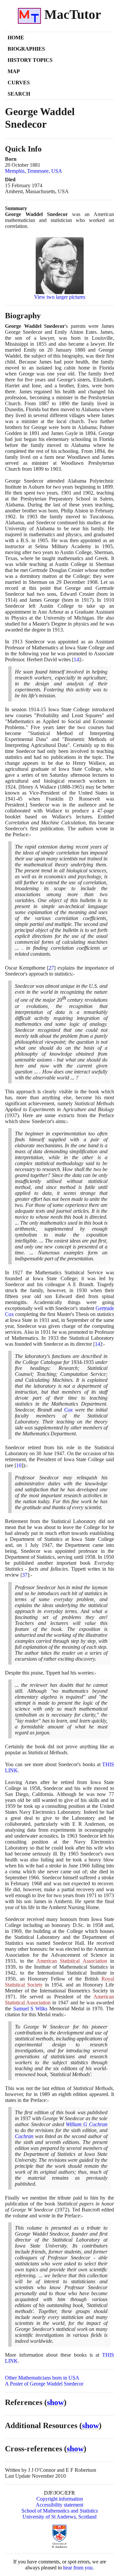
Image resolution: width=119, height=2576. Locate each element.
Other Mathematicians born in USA (42, 2378)
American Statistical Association (72, 1961)
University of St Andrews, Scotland (59, 2517)
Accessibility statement (59, 2505)
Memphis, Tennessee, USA (34, 171)
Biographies (26, 49)
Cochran (24, 2136)
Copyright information (60, 2499)
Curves (19, 83)
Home (16, 38)
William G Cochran (87, 2124)
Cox (68, 1410)
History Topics (30, 60)
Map (14, 71)
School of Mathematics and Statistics (60, 2511)
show (55, 2402)
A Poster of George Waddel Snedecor (44, 2384)
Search (19, 94)
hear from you (78, 2568)
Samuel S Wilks (30, 2008)
